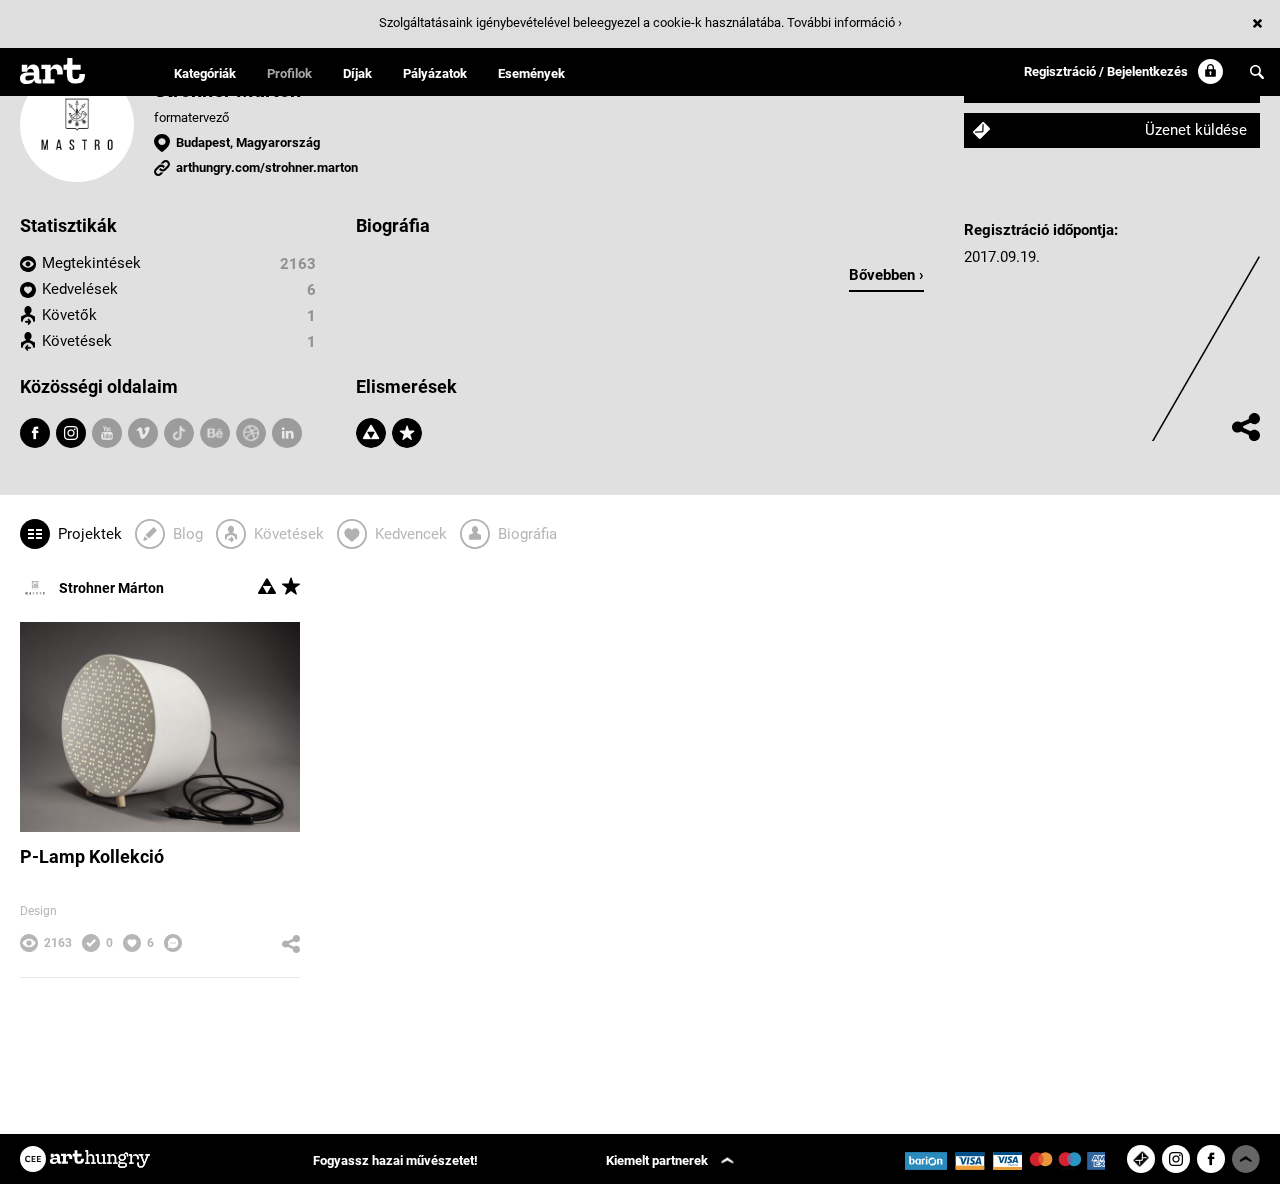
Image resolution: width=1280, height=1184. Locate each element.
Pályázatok (435, 73)
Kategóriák (205, 73)
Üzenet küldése (1196, 130)
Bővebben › (886, 275)
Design (38, 911)
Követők (69, 315)
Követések (77, 341)
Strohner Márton (111, 588)
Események (531, 73)
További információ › (844, 22)
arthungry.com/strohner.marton (267, 167)
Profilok (289, 73)
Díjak (357, 73)
